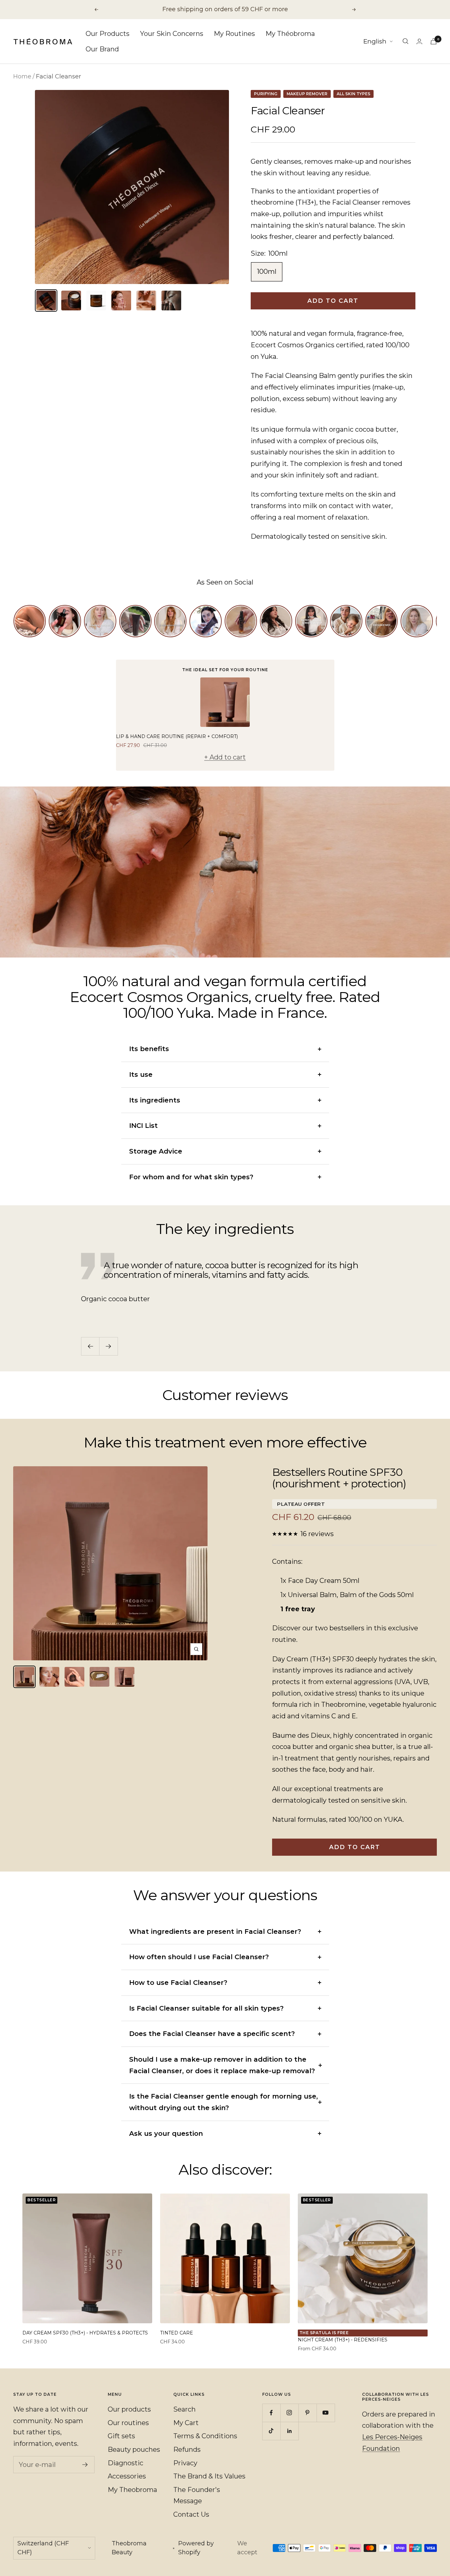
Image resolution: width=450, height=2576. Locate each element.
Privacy (185, 2463)
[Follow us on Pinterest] (308, 2413)
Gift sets (121, 2436)
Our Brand (102, 49)
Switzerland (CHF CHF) (43, 2548)
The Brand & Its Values (209, 2476)
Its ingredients (155, 1100)
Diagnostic (126, 2463)
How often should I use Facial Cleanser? (199, 1957)
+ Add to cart (225, 757)
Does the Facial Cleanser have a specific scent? (212, 2034)
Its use (141, 1074)
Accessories (127, 2476)
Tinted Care (177, 2333)
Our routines (128, 2423)
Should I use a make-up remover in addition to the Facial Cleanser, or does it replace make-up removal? (222, 2065)
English (375, 41)
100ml (267, 272)
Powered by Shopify (196, 2548)
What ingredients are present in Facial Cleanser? (215, 1932)
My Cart (186, 2423)
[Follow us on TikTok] (271, 2431)
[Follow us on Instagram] (289, 2413)
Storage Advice (156, 1151)
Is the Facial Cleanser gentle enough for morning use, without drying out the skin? (224, 2102)
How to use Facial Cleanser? (178, 1983)
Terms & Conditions (205, 2436)
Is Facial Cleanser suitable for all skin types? (206, 2008)
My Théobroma (290, 34)
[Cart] (434, 41)
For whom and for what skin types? (191, 1177)
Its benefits (149, 1049)
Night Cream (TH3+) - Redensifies (343, 2340)
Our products (129, 2409)
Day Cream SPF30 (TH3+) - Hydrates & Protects (85, 2333)
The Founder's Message (197, 2495)
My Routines (234, 34)
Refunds (187, 2449)
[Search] (406, 41)
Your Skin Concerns (172, 34)
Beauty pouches (134, 2449)
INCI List (143, 1126)
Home (22, 76)
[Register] (85, 2465)
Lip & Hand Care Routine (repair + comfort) (177, 736)
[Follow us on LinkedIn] (289, 2431)
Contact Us (191, 2514)
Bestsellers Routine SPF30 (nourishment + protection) (339, 1478)
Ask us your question (166, 2133)
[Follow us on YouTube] (326, 2413)
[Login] (419, 41)
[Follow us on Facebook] (271, 2413)
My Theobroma (132, 2490)
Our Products (108, 34)
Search (184, 2409)
